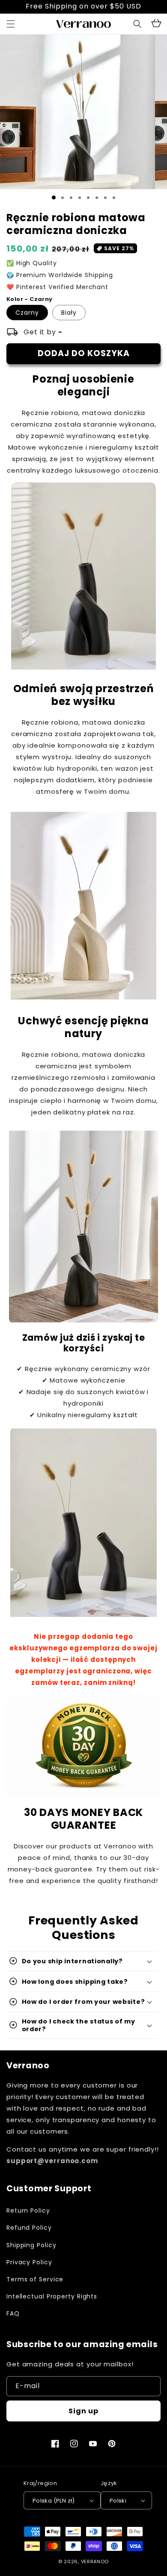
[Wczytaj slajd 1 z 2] (63, 198)
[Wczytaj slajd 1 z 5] (88, 198)
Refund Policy (29, 2228)
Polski (118, 2501)
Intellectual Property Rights (52, 2296)
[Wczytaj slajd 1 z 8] (114, 198)
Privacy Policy (29, 2262)
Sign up (83, 2411)
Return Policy (28, 2211)
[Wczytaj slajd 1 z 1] (54, 197)
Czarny (27, 313)
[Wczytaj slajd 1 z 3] (71, 198)
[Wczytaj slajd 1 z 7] (105, 198)
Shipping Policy (31, 2245)
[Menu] (11, 24)
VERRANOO (95, 2561)
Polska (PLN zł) (54, 2501)
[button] (137, 24)
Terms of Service (35, 2279)
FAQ (13, 2313)
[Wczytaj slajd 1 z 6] (97, 198)
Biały (69, 313)
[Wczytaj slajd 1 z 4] (80, 198)
